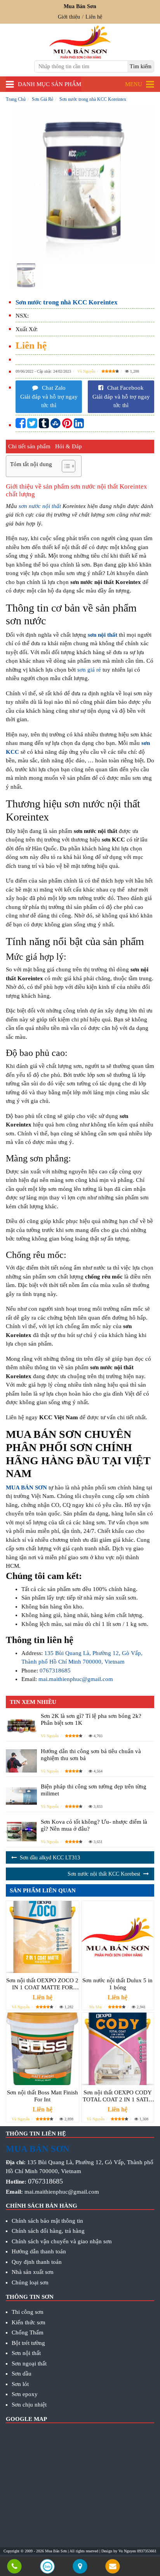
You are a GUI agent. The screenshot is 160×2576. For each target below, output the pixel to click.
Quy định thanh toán (37, 2262)
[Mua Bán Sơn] (80, 2567)
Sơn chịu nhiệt (29, 2405)
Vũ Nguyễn (86, 371)
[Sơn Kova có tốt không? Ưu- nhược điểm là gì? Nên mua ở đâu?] (21, 1831)
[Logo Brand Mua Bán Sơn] (80, 42)
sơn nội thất (103, 635)
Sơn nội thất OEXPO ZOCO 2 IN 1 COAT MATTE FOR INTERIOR (42, 1984)
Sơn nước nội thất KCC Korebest (104, 1874)
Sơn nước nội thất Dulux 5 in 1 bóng (117, 1984)
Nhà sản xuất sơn (33, 2272)
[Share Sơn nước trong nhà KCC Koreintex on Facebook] (21, 425)
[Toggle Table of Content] (65, 466)
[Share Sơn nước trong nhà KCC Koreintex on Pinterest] (67, 425)
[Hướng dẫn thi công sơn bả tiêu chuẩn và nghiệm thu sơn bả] (21, 1761)
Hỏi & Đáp (69, 446)
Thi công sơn (28, 2312)
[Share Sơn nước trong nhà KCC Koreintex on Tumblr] (44, 425)
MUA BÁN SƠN (26, 1488)
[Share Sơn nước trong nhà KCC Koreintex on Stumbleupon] (56, 425)
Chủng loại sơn (30, 2282)
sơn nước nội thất (40, 506)
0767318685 (55, 1671)
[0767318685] (15, 2567)
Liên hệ (94, 17)
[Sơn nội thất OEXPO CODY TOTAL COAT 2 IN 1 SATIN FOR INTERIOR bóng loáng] (118, 2049)
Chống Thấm (28, 2332)
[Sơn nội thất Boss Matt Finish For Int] (43, 2049)
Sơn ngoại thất (29, 2363)
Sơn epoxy (25, 2394)
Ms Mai (96, 2007)
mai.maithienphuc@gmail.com (76, 1679)
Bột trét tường (28, 2343)
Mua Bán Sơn (56, 2551)
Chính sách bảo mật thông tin (47, 2221)
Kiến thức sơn (29, 2322)
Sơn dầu (22, 2374)
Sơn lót (20, 2384)
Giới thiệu (69, 17)
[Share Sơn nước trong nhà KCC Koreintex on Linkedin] (79, 425)
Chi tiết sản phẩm (29, 446)
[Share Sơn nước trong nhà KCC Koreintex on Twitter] (32, 425)
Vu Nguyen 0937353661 (137, 2551)
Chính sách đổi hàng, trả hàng (48, 2231)
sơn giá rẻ (89, 670)
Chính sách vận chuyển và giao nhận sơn (62, 2241)
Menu (134, 84)
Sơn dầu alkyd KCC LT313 (50, 1858)
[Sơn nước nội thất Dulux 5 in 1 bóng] (118, 1937)
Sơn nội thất (26, 2353)
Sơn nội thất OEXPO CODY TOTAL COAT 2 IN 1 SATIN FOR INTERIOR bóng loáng (118, 2096)
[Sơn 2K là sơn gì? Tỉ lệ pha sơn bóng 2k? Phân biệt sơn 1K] (21, 1725)
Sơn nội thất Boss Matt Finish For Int (43, 2096)
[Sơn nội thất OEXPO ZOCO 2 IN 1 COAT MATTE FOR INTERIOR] (43, 1937)
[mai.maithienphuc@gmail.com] (113, 2567)
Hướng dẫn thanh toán (39, 2251)
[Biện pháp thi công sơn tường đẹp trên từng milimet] (21, 1796)
